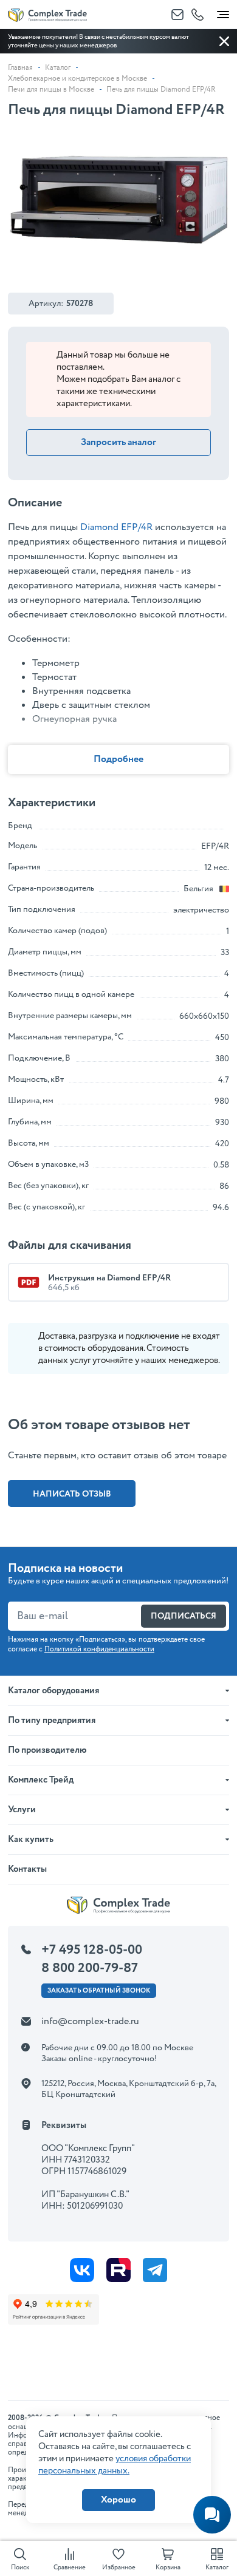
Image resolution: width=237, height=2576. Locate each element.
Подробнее (118, 759)
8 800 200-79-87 (90, 1968)
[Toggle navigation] (223, 12)
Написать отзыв (72, 1494)
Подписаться (184, 1616)
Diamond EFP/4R (116, 527)
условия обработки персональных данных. (115, 2465)
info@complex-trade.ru (90, 2021)
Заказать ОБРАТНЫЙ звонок (99, 1991)
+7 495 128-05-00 (92, 1950)
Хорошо (118, 2500)
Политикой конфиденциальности (99, 1649)
